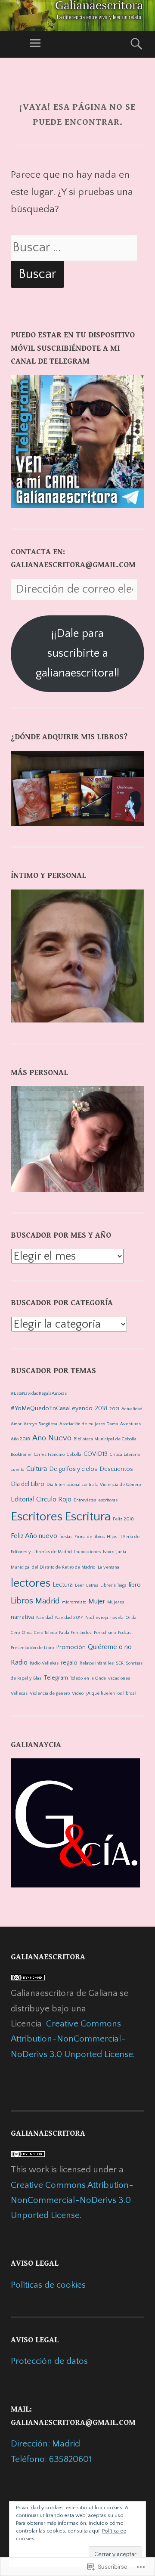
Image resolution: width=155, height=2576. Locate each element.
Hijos (112, 1537)
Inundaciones (87, 1552)
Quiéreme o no (110, 1647)
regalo (69, 1663)
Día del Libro (28, 1484)
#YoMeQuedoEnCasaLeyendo (52, 1408)
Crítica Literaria (125, 1455)
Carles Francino (49, 1455)
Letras (92, 1585)
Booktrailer (21, 1455)
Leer (79, 1585)
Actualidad (132, 1409)
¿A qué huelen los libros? (111, 1693)
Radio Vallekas (44, 1663)
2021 (114, 1409)
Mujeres (116, 1602)
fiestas (66, 1537)
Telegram (56, 1678)
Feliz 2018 (123, 1519)
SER (120, 1663)
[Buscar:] (74, 248)
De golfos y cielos (73, 1469)
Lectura (63, 1585)
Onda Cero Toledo (39, 1633)
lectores (31, 1583)
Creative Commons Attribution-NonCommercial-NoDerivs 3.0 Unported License (72, 2039)
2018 (101, 1408)
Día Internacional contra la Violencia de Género (94, 1485)
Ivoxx (108, 1552)
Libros (22, 1601)
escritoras (108, 1500)
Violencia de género (50, 1693)
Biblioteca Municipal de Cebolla (105, 1439)
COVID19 (96, 1454)
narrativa (22, 1617)
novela (117, 1618)
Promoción (71, 1647)
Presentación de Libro (32, 1648)
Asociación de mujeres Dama (89, 1424)
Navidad (45, 1618)
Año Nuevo (52, 1438)
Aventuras (130, 1424)
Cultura (37, 1469)
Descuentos (116, 1469)
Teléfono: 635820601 (51, 2459)
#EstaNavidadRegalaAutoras (39, 1393)
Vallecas (19, 1693)
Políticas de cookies (48, 2285)
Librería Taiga (113, 1585)
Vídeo (78, 1693)
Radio (19, 1662)
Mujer (97, 1601)
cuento (17, 1470)
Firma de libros (90, 1537)
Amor (16, 1424)
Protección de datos (49, 2361)
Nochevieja (97, 1618)
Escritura (88, 1517)
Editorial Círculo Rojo (41, 1499)
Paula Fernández (75, 1633)
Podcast (125, 1633)
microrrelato (74, 1602)
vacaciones (119, 1678)
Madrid (48, 1601)
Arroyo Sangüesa (40, 1424)
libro (135, 1585)
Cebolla (74, 1455)
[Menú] (35, 44)
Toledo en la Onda (88, 1678)
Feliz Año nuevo (34, 1536)
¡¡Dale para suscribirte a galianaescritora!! (77, 653)
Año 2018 (20, 1439)
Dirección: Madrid (45, 2444)
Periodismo (105, 1633)
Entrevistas (85, 1500)
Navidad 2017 (69, 1618)
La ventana (108, 1567)
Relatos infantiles (97, 1663)
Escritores (37, 1517)
